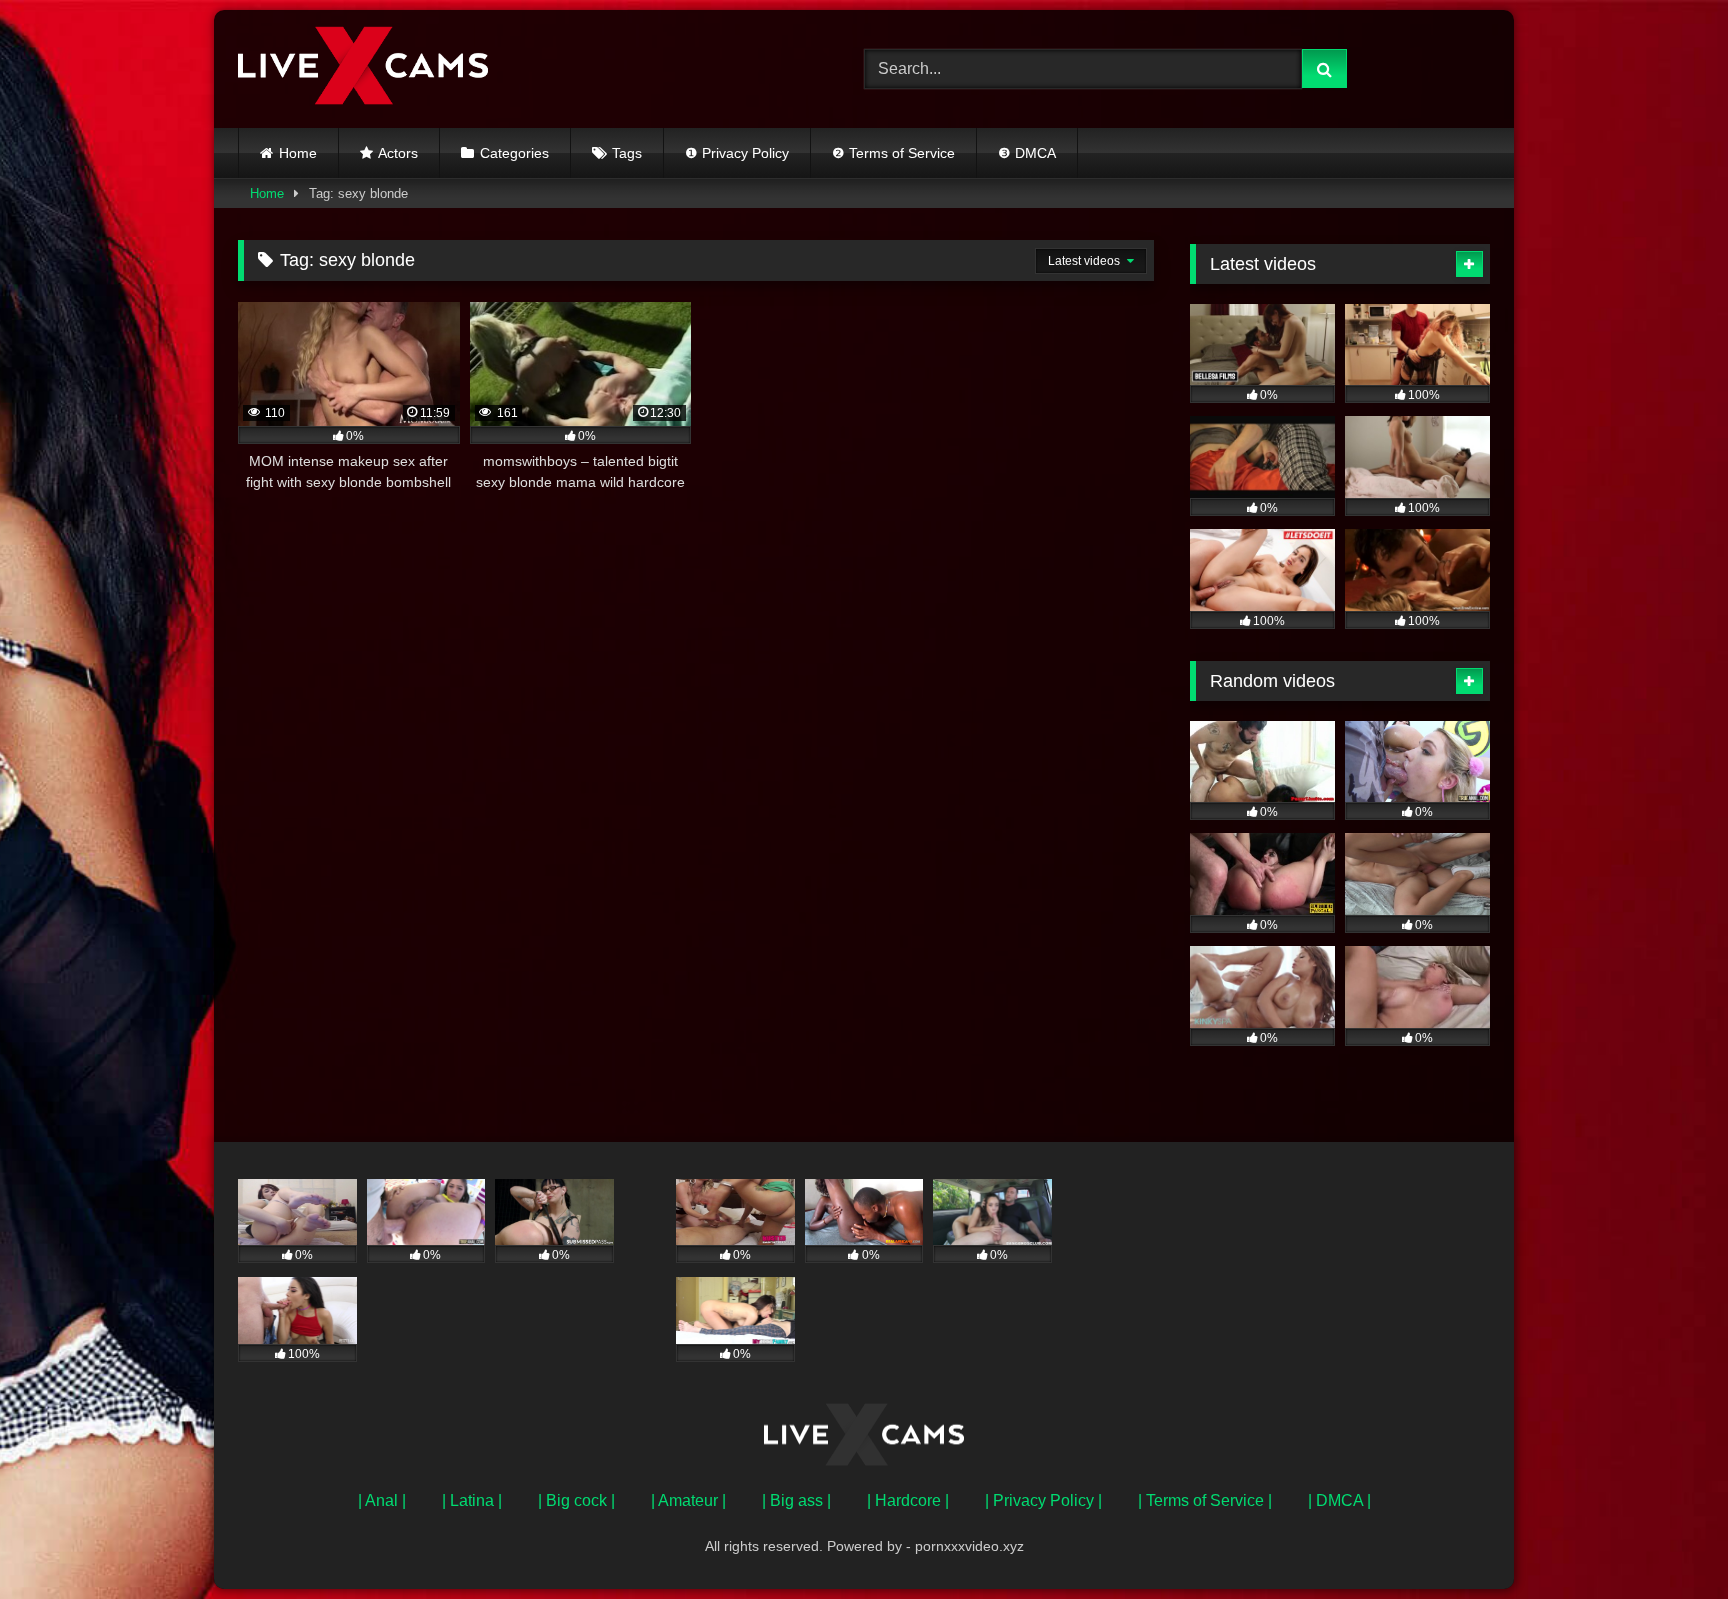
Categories (514, 153)
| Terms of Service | (1205, 1500)
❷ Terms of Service (893, 153)
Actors (398, 153)
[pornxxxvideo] (363, 69)
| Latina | (472, 1500)
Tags (627, 153)
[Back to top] (1666, 1539)
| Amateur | (688, 1500)
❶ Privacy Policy (737, 153)
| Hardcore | (908, 1500)
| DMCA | (1339, 1500)
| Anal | (382, 1500)
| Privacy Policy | (1043, 1500)
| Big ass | (796, 1500)
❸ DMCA (1027, 153)
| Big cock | (576, 1500)
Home (298, 153)
